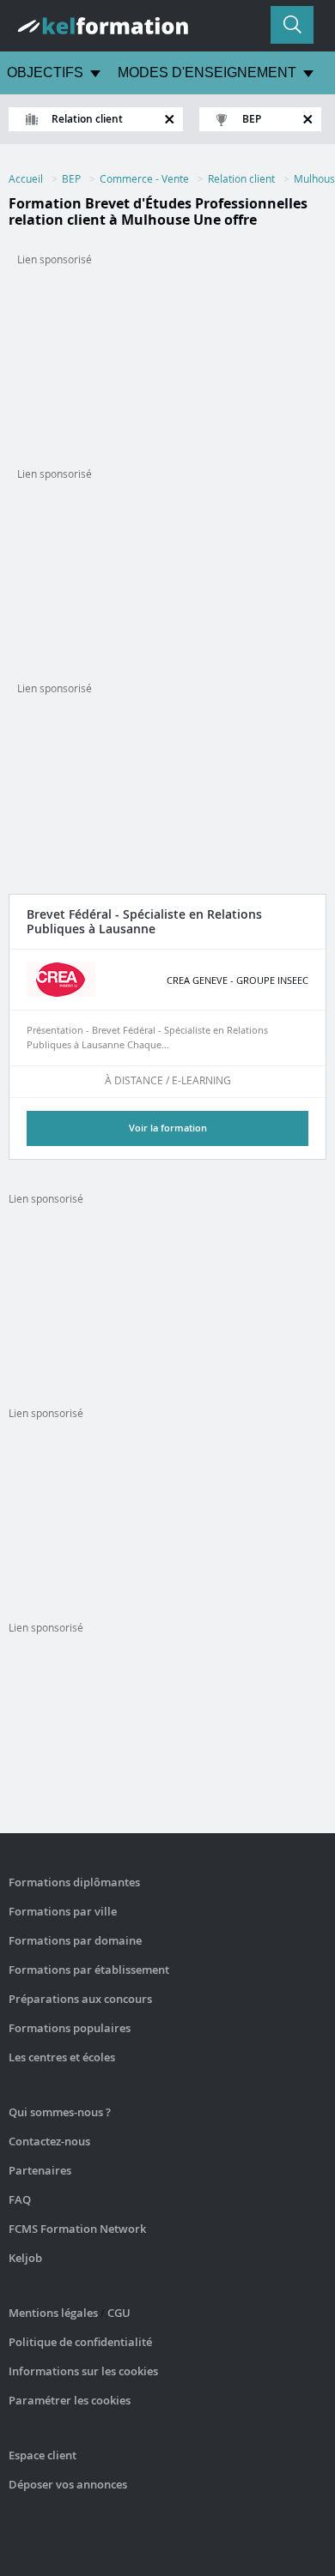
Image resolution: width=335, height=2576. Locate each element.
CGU (119, 2313)
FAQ (20, 2199)
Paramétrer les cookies (70, 2400)
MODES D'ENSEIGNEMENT (207, 72)
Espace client (43, 2455)
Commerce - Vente (144, 178)
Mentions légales (53, 2313)
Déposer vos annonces (68, 2484)
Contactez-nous (49, 2141)
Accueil (26, 178)
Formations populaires (70, 2028)
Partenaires (40, 2170)
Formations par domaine (75, 1940)
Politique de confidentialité (80, 2342)
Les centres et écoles (62, 2057)
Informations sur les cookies (83, 2371)
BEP (71, 178)
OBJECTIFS (45, 72)
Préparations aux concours (80, 1999)
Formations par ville (63, 1911)
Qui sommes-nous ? (60, 2112)
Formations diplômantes (74, 1882)
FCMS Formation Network (77, 2229)
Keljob (25, 2258)
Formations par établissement (89, 1970)
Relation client (241, 178)
